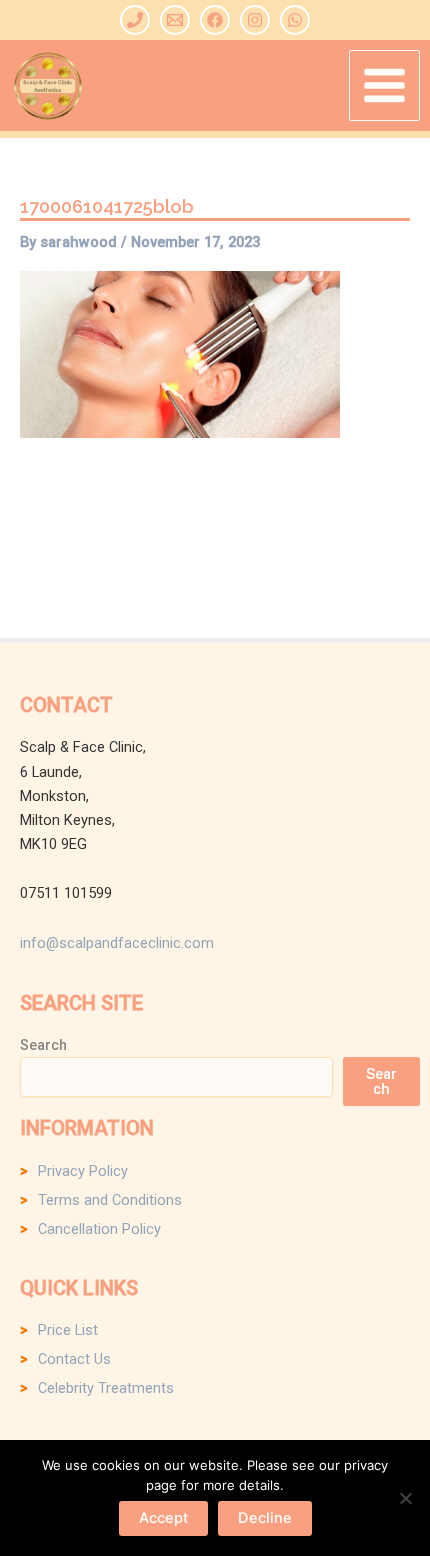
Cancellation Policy (99, 1229)
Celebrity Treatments (106, 1388)
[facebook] (215, 20)
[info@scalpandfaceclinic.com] (175, 20)
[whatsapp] (295, 20)
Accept (163, 1518)
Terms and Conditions (110, 1200)
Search (43, 1045)
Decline (265, 1518)
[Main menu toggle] (384, 85)
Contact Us (74, 1359)
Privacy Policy (83, 1171)
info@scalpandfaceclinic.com (117, 943)
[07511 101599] (135, 20)
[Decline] (405, 1498)
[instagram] (255, 20)
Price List (68, 1330)
